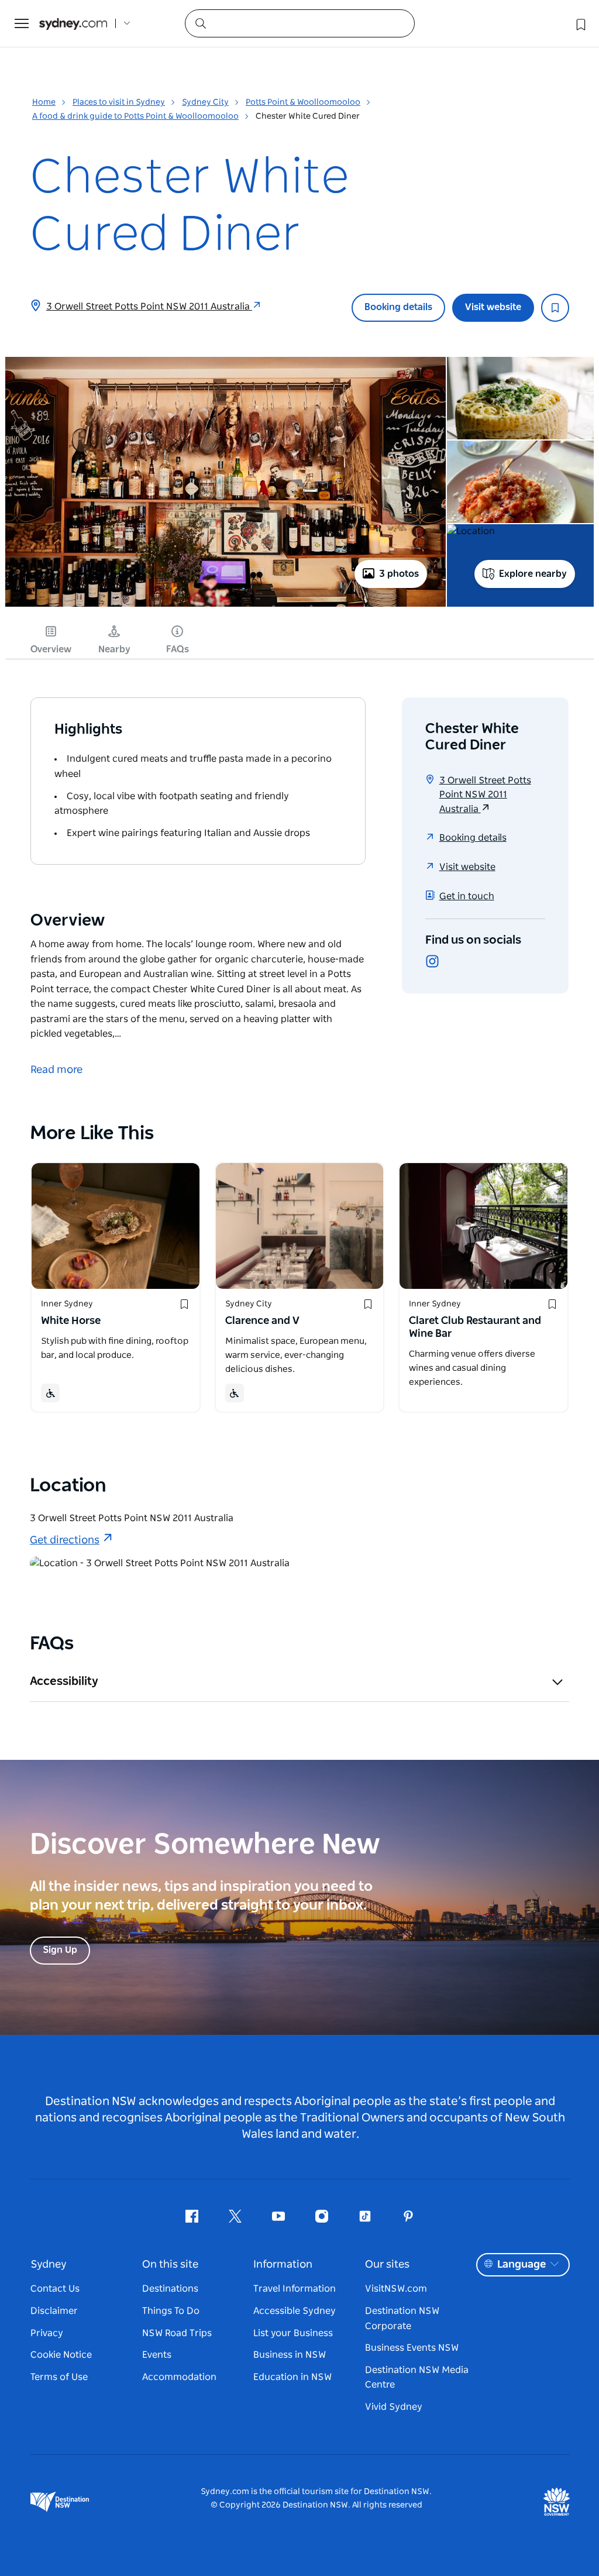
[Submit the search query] (200, 23)
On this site (170, 2265)
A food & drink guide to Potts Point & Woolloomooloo (135, 116)
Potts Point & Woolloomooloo (303, 102)
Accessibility (64, 1681)
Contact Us (55, 2289)
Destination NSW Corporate (402, 2319)
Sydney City (205, 102)
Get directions (65, 1540)
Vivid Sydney (394, 2407)
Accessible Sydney (295, 2311)
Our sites (387, 2265)
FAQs (178, 649)
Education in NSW (292, 2377)
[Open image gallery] (226, 606)
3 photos (399, 574)
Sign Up (60, 1950)
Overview (51, 649)
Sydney (49, 2265)
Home (44, 102)
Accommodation (179, 2377)
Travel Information (295, 2289)
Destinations (170, 2289)
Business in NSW (290, 2355)
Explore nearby (533, 574)
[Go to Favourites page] (580, 23)
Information (283, 2265)
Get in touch (467, 896)
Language (521, 2265)
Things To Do (171, 2311)
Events (157, 2355)
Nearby (114, 649)
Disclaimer (54, 2311)
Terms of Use (59, 2377)
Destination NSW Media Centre (417, 2378)
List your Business (293, 2333)
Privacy (47, 2333)
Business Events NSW (412, 2348)
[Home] (73, 24)
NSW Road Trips (177, 2333)
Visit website (493, 307)
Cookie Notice (61, 2355)
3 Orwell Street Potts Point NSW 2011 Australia (149, 307)
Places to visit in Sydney (119, 102)
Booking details (398, 307)
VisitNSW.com (396, 2289)
